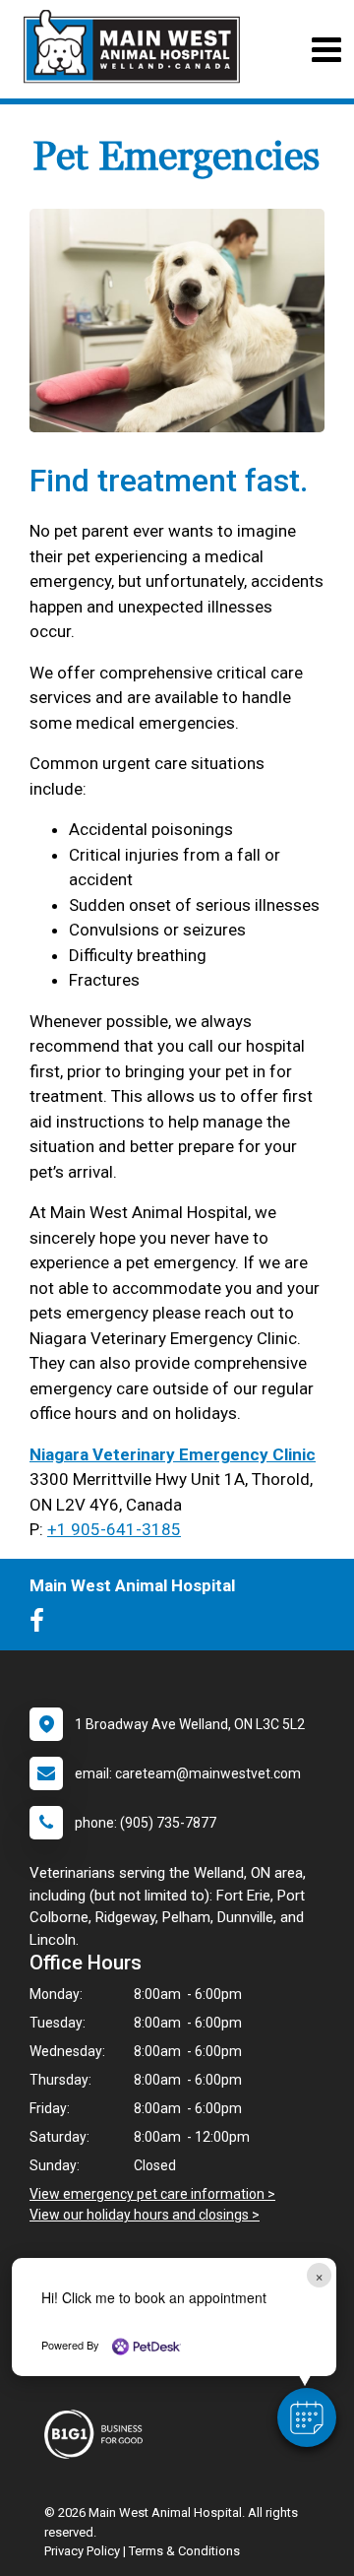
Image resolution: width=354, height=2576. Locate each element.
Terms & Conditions (184, 2551)
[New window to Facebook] (42, 1625)
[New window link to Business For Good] (98, 2434)
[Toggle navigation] (326, 50)
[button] (307, 2417)
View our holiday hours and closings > (145, 2215)
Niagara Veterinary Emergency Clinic (173, 1454)
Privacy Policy (82, 2551)
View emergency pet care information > (152, 2194)
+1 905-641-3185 (114, 1529)
